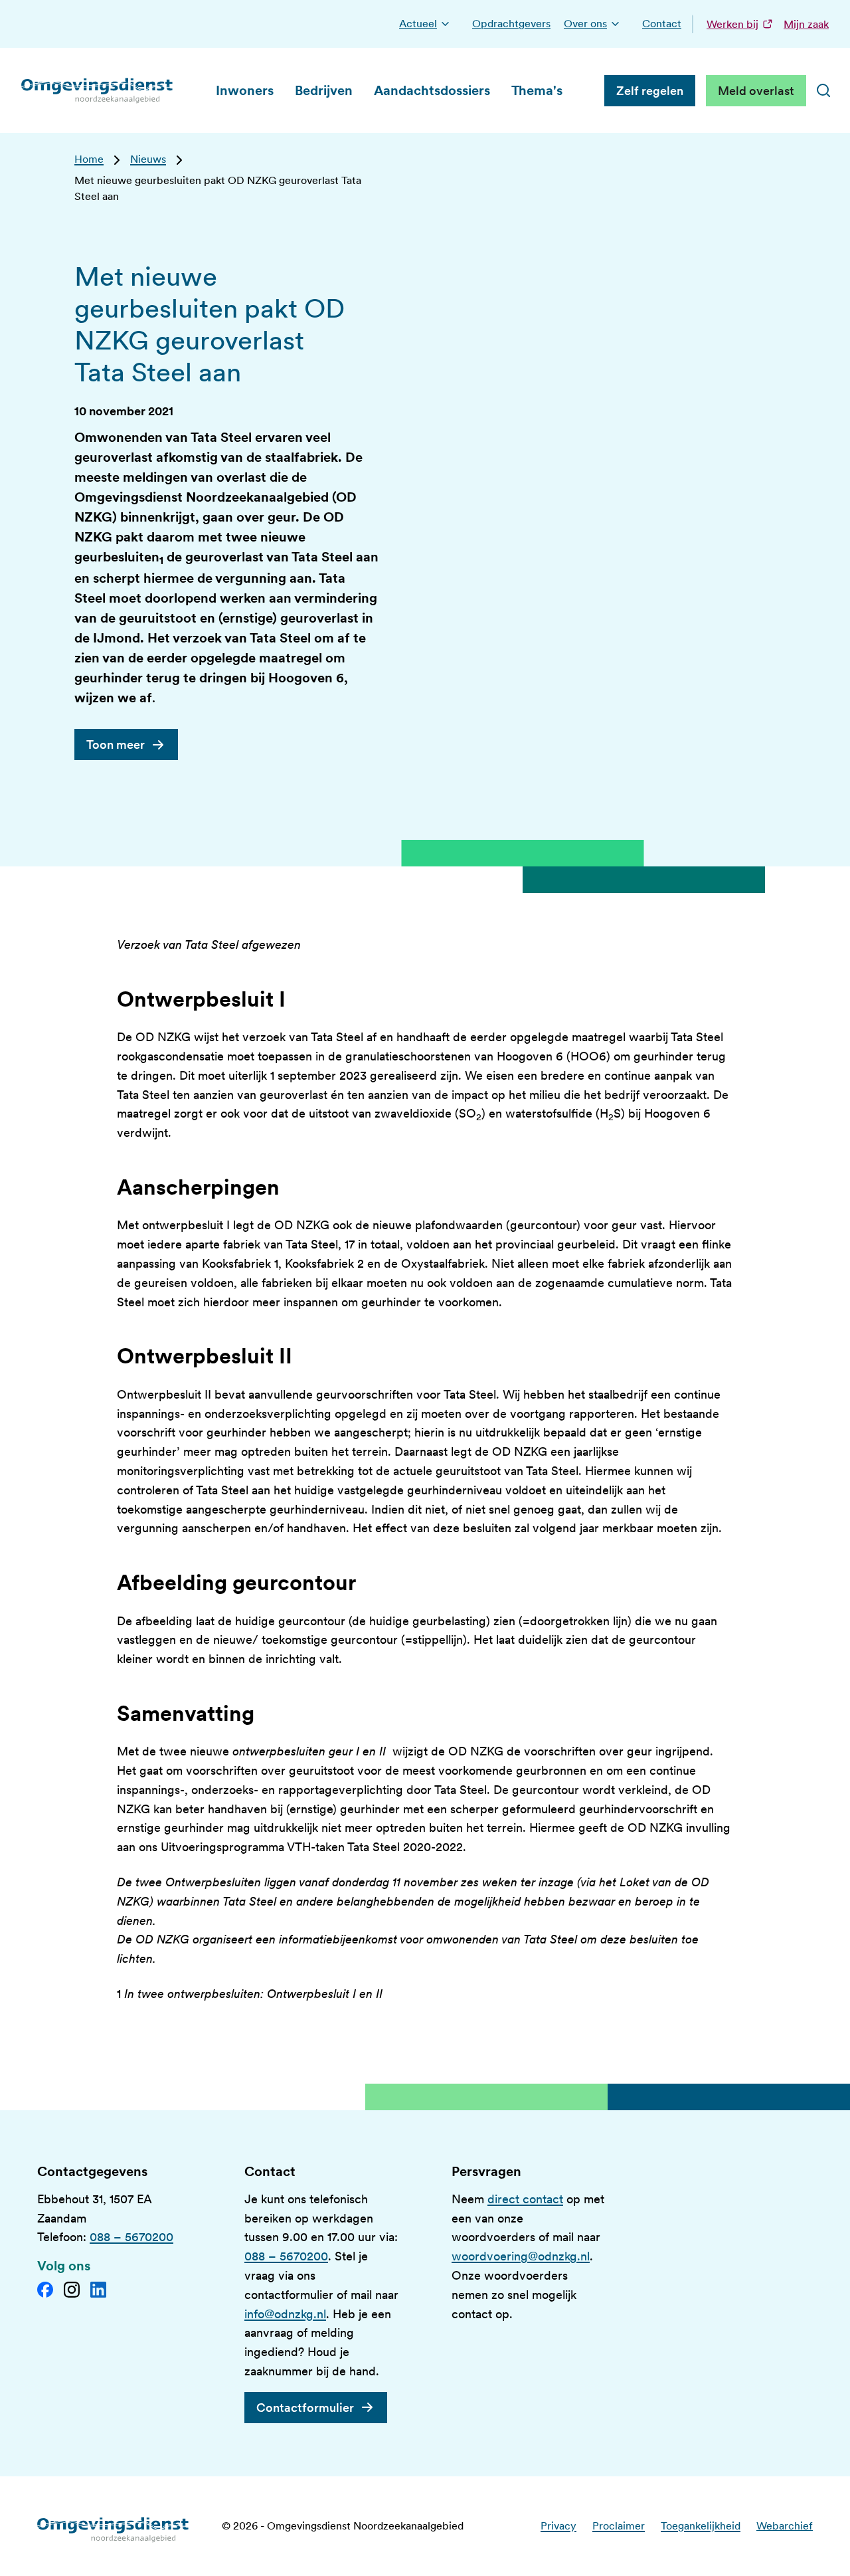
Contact (662, 24)
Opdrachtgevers (511, 24)
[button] (445, 24)
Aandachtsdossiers (432, 90)
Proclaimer (619, 2526)
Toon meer (116, 744)
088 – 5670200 (131, 2237)
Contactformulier (305, 2408)
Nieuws (148, 159)
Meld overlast (756, 91)
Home (89, 159)
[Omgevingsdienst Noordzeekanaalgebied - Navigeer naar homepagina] (98, 90)
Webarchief (785, 2526)
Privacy (558, 2526)
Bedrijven (324, 90)
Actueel (418, 24)
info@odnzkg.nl (285, 2314)
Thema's (537, 90)
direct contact (525, 2199)
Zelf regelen (650, 91)
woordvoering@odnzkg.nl (521, 2256)
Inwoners (245, 90)
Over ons (585, 24)
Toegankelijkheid (701, 2526)
